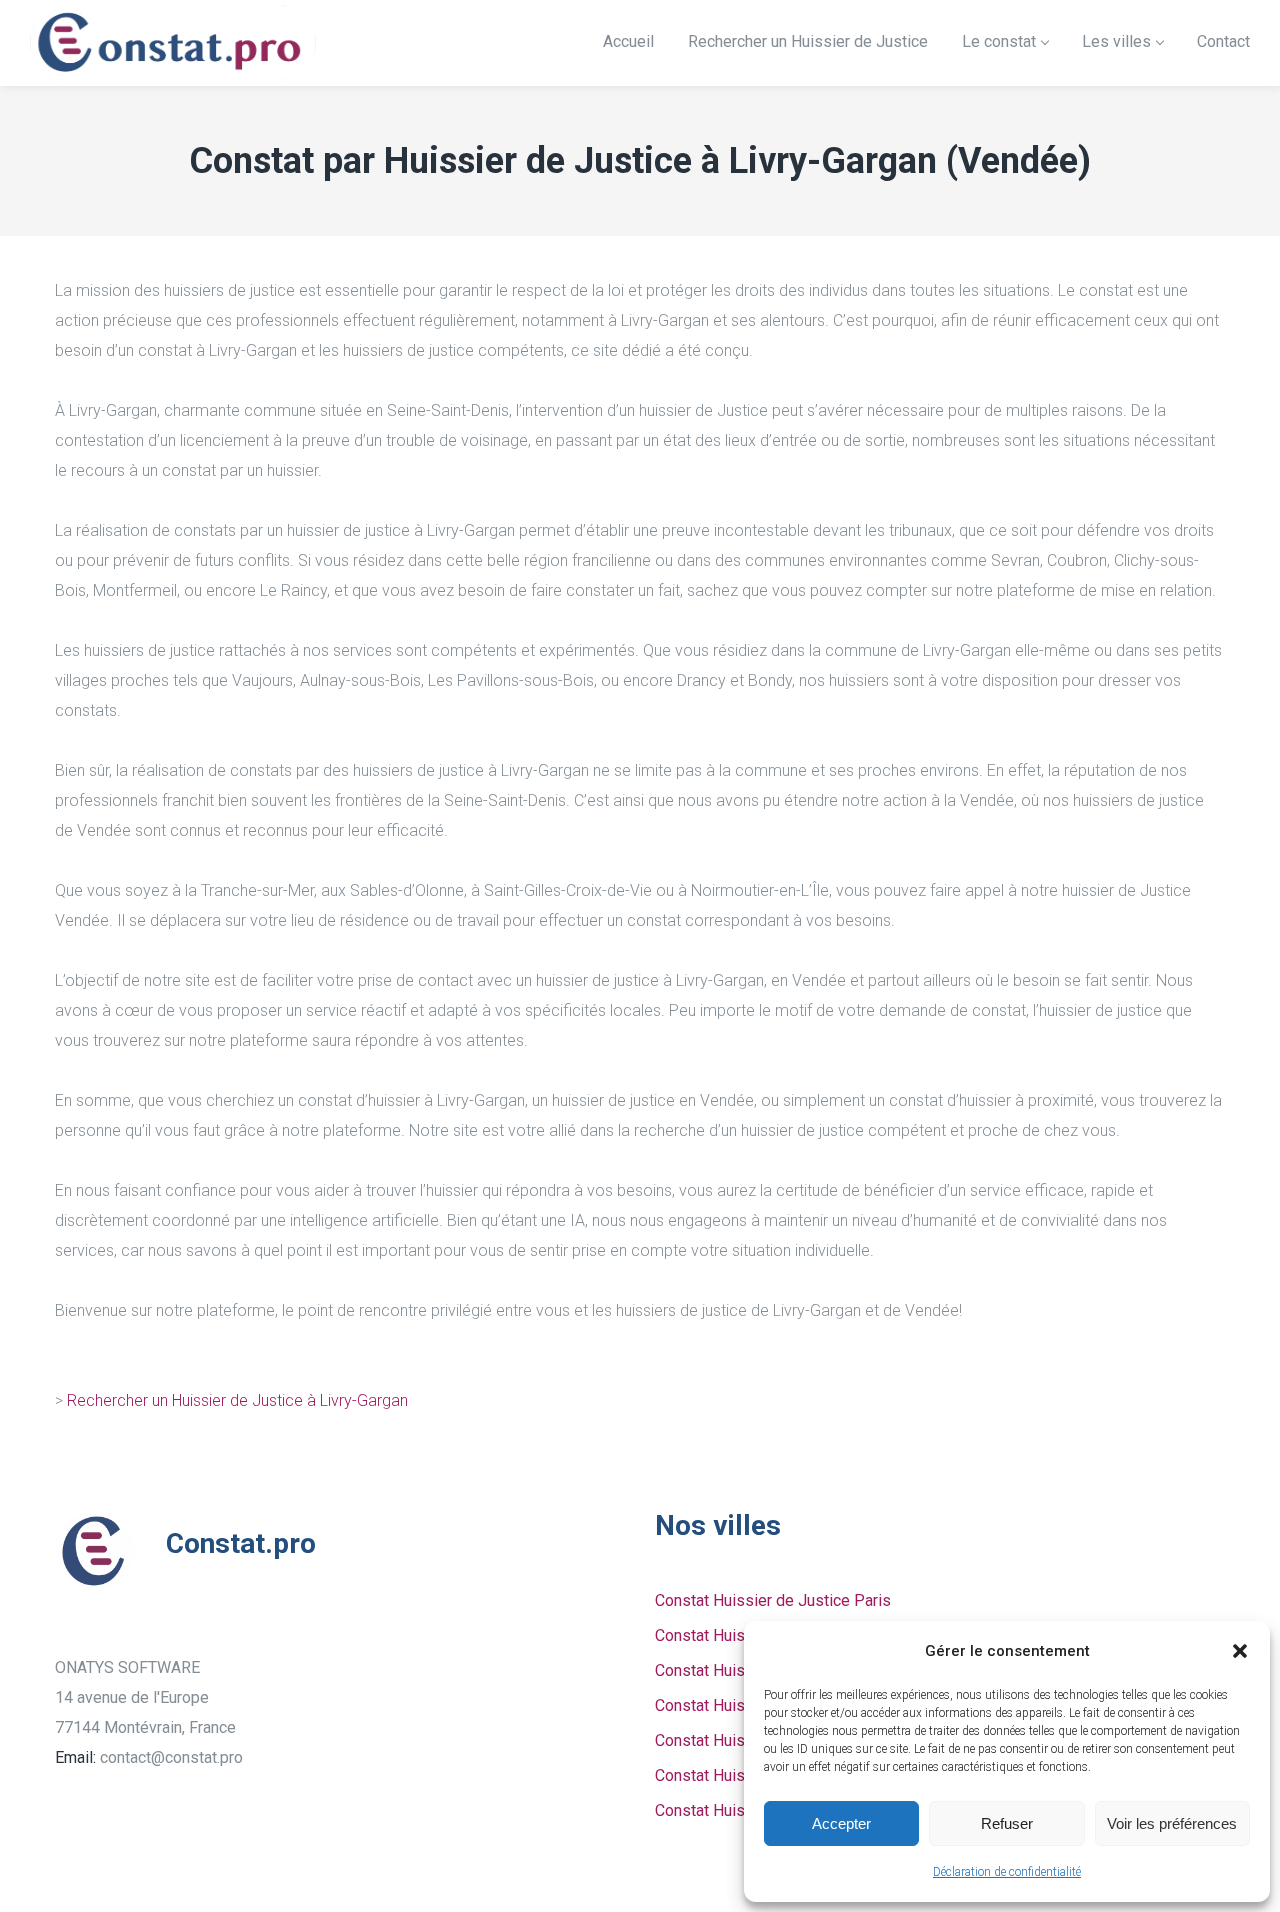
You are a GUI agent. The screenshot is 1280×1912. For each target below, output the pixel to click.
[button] (1240, 1651)
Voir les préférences (1172, 1823)
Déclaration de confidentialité (1007, 1872)
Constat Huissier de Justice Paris (773, 1600)
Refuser (1007, 1823)
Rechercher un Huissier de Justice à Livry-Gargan (237, 1400)
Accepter (841, 1823)
